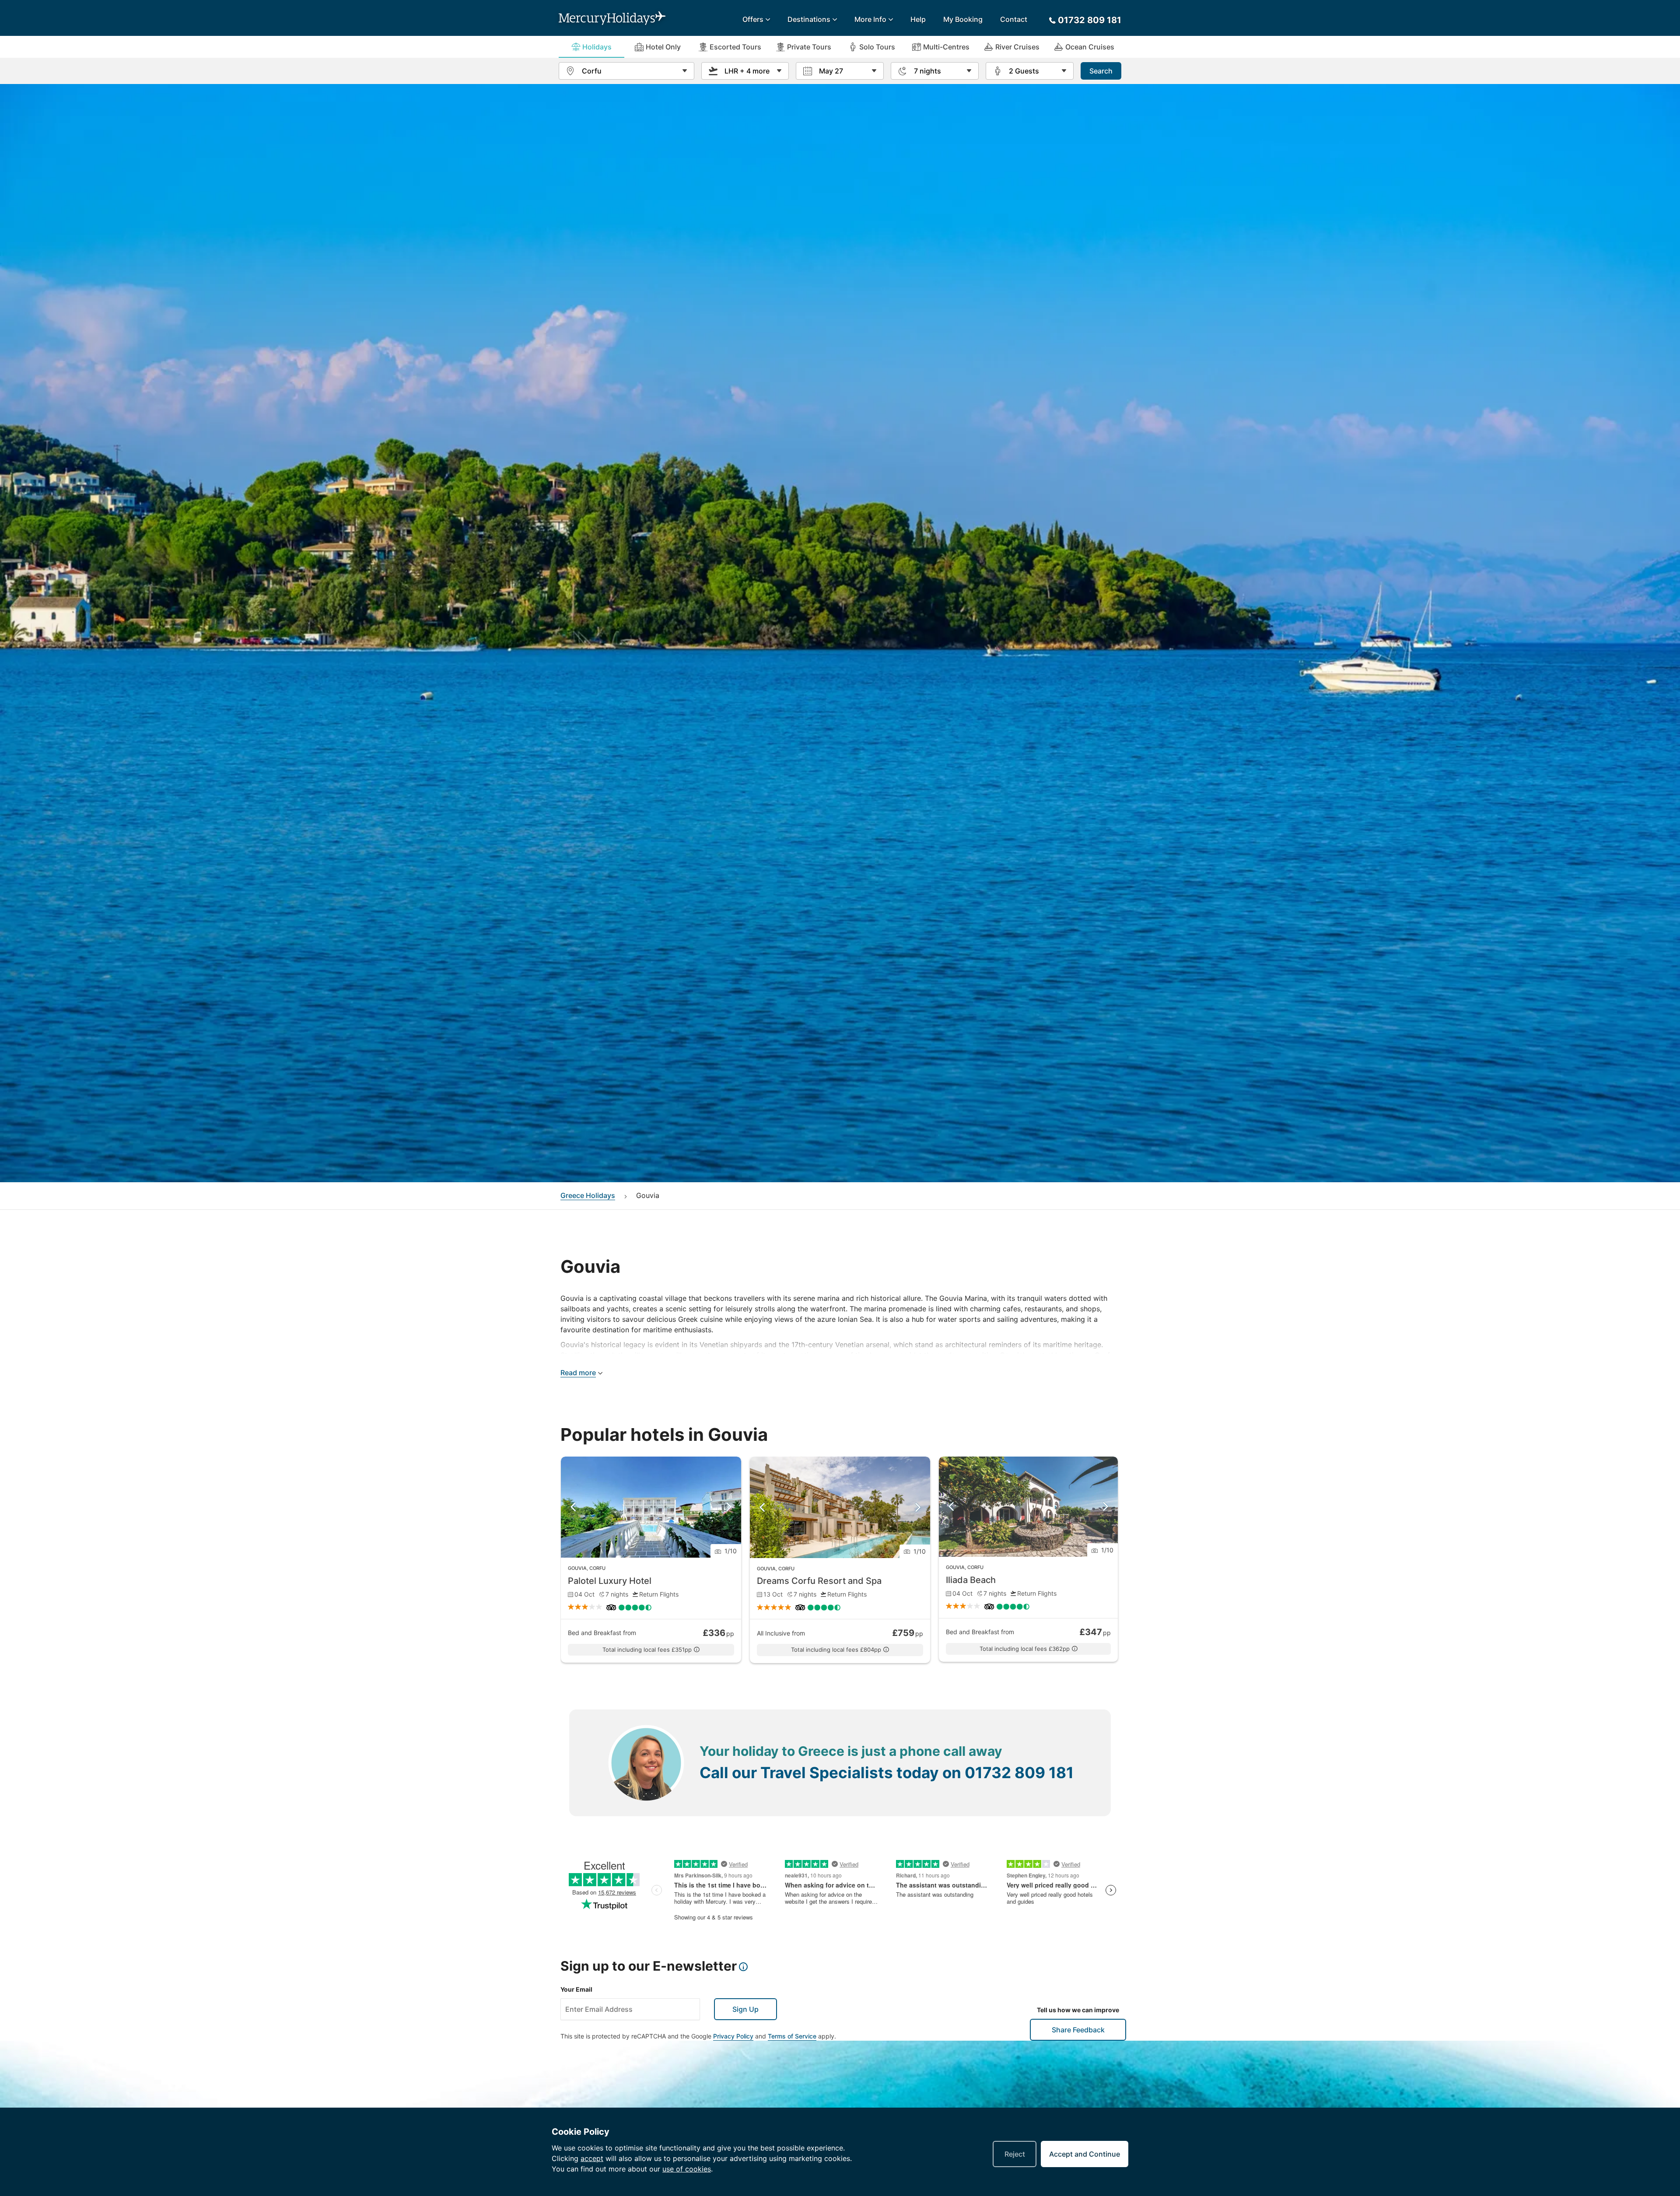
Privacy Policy (733, 2036)
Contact (1014, 19)
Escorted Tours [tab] (735, 47)
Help (918, 19)
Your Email (576, 1989)
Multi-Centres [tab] (946, 47)
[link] (651, 1560)
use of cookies (687, 2169)
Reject (1015, 2154)
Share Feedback (1078, 2030)
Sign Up (745, 2009)
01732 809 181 (1019, 1772)
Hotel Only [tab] (663, 47)
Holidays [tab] (597, 47)
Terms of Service (792, 2036)
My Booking (963, 19)
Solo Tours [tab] (877, 47)
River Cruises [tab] (1017, 47)
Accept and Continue (1085, 2154)
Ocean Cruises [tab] (1090, 47)
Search (1101, 71)
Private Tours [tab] (809, 47)
